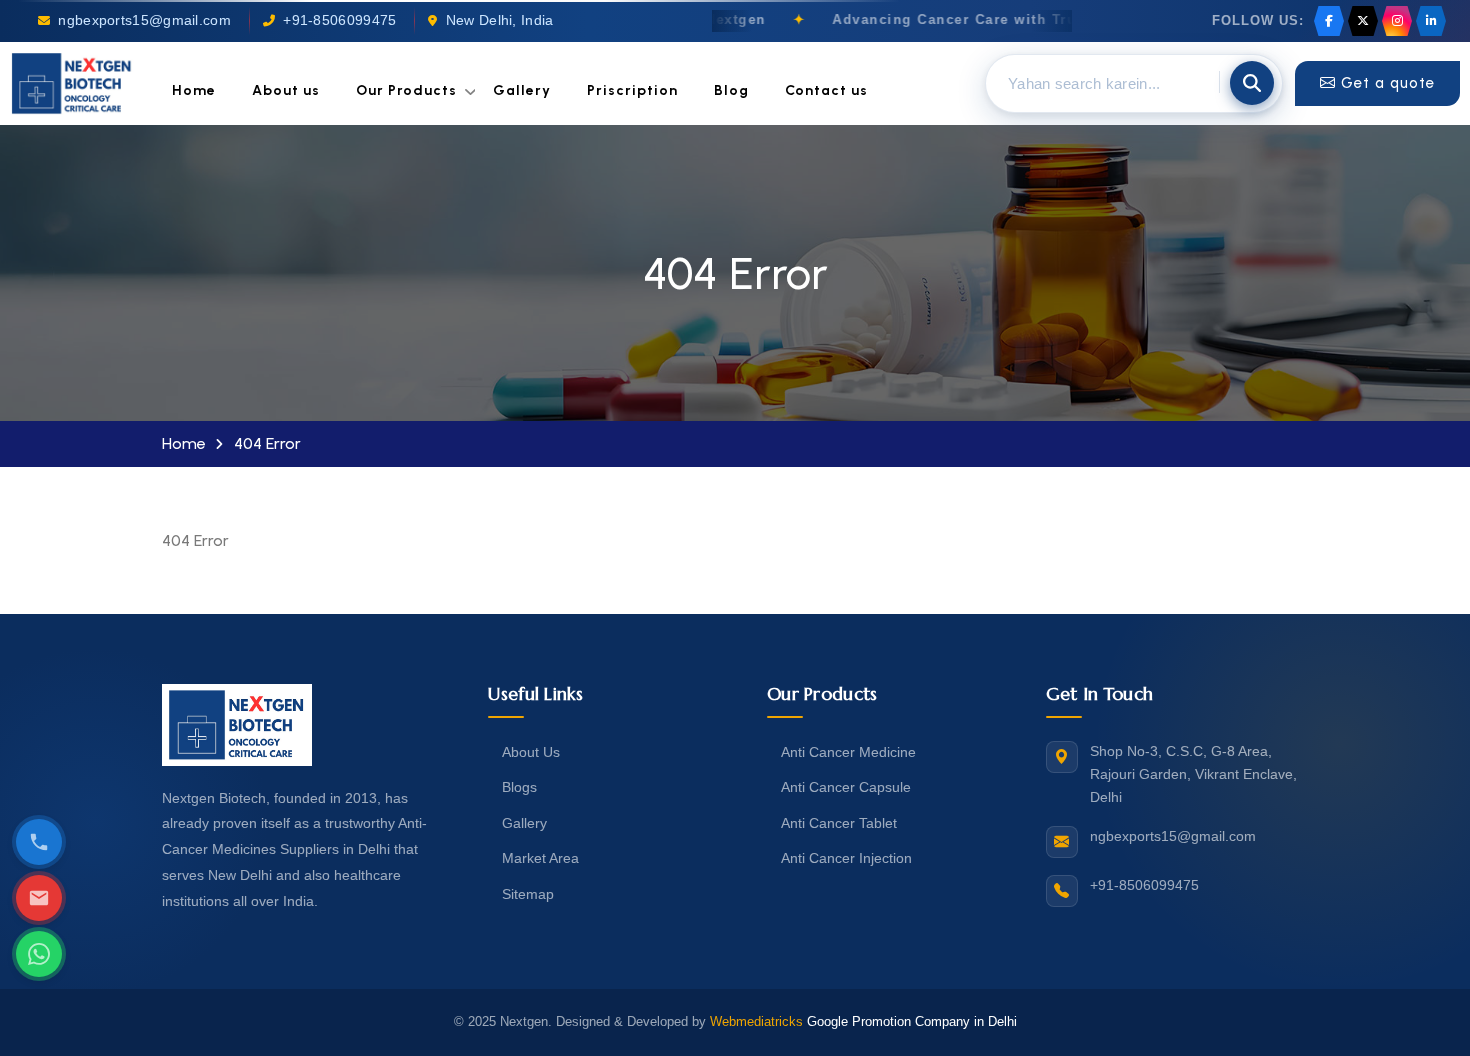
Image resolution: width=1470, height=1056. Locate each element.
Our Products (406, 90)
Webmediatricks (756, 1021)
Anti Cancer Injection (846, 858)
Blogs (519, 787)
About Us (531, 752)
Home (194, 90)
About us (286, 90)
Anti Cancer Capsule (846, 787)
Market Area (540, 858)
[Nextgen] (72, 83)
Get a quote (1388, 83)
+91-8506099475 (339, 20)
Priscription (632, 90)
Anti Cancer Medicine (848, 752)
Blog (731, 90)
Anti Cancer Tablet (839, 823)
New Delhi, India (500, 20)
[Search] (1252, 83)
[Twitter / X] (1363, 21)
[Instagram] (1397, 21)
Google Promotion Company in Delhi (912, 1021)
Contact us (826, 90)
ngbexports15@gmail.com (144, 20)
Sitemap (528, 894)
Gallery (522, 90)
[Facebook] (1329, 21)
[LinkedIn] (1431, 21)
